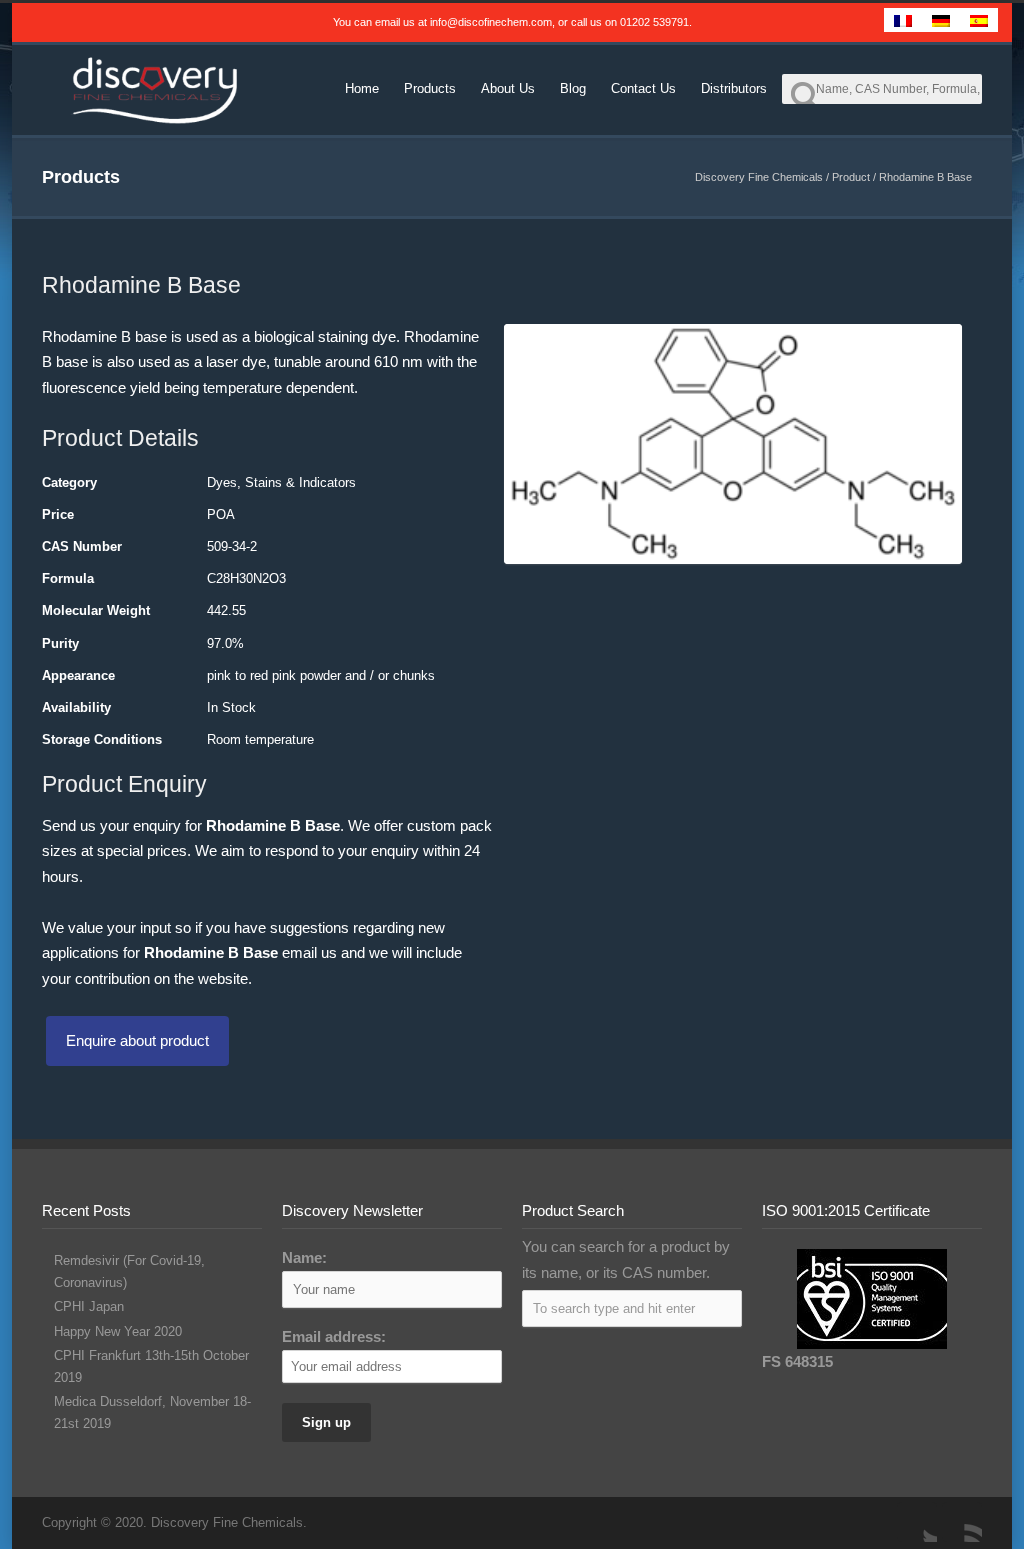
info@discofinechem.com (491, 22)
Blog (573, 88)
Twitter (917, 1522)
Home (362, 88)
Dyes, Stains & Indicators (281, 482)
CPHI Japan (89, 1306)
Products (430, 88)
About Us (508, 88)
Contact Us (643, 88)
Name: (304, 1257)
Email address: (334, 1336)
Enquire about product (137, 1040)
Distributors (734, 88)
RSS (962, 1522)
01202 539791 (654, 22)
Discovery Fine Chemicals (759, 177)
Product (851, 177)
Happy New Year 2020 (118, 1331)
